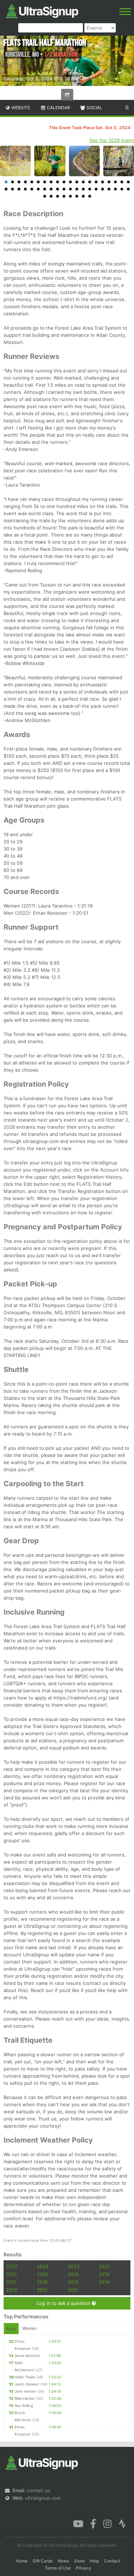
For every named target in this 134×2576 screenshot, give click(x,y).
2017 (11, 2282)
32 (77, 189)
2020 (43, 2274)
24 (25, 189)
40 (128, 189)
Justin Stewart (27, 2384)
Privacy (83, 2568)
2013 (11, 2290)
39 (122, 189)
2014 (104, 2282)
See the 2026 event (112, 140)
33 (83, 189)
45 (70, 196)
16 (103, 182)
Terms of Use (58, 2568)
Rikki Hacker (25, 2398)
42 (51, 196)
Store (79, 2561)
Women (29, 2328)
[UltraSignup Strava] (122, 2523)
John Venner (25, 2391)
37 (109, 189)
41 (45, 196)
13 (83, 182)
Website (20, 108)
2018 (104, 2274)
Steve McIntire (27, 2356)
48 (90, 196)
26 (38, 189)
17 (109, 182)
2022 (104, 2266)
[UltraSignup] (42, 10)
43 (58, 196)
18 (115, 182)
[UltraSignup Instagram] (107, 2523)
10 (64, 182)
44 (64, 196)
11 (70, 182)
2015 (73, 2282)
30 (64, 189)
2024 (43, 2266)
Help (94, 2561)
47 (83, 196)
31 (70, 189)
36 (103, 189)
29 (58, 189)
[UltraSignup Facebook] (93, 2523)
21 (6, 189)
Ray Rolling (24, 2405)
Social (94, 108)
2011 (73, 2290)
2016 (42, 2282)
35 (96, 189)
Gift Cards (43, 2561)
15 (96, 182)
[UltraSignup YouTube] (78, 2523)
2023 (74, 2266)
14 (90, 182)
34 (90, 189)
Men (11, 2329)
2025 (12, 2266)
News (63, 2561)
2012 (42, 2290)
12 (77, 182)
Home (22, 2561)
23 (19, 189)
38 (115, 189)
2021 (11, 2274)
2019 (73, 2274)
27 (45, 189)
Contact (112, 2561)
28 (51, 189)
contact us (39, 2490)
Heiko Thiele (25, 2377)
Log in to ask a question (64, 2303)
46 (77, 196)
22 (13, 189)
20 (128, 182)
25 (32, 189)
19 (122, 182)
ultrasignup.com (43, 2498)
